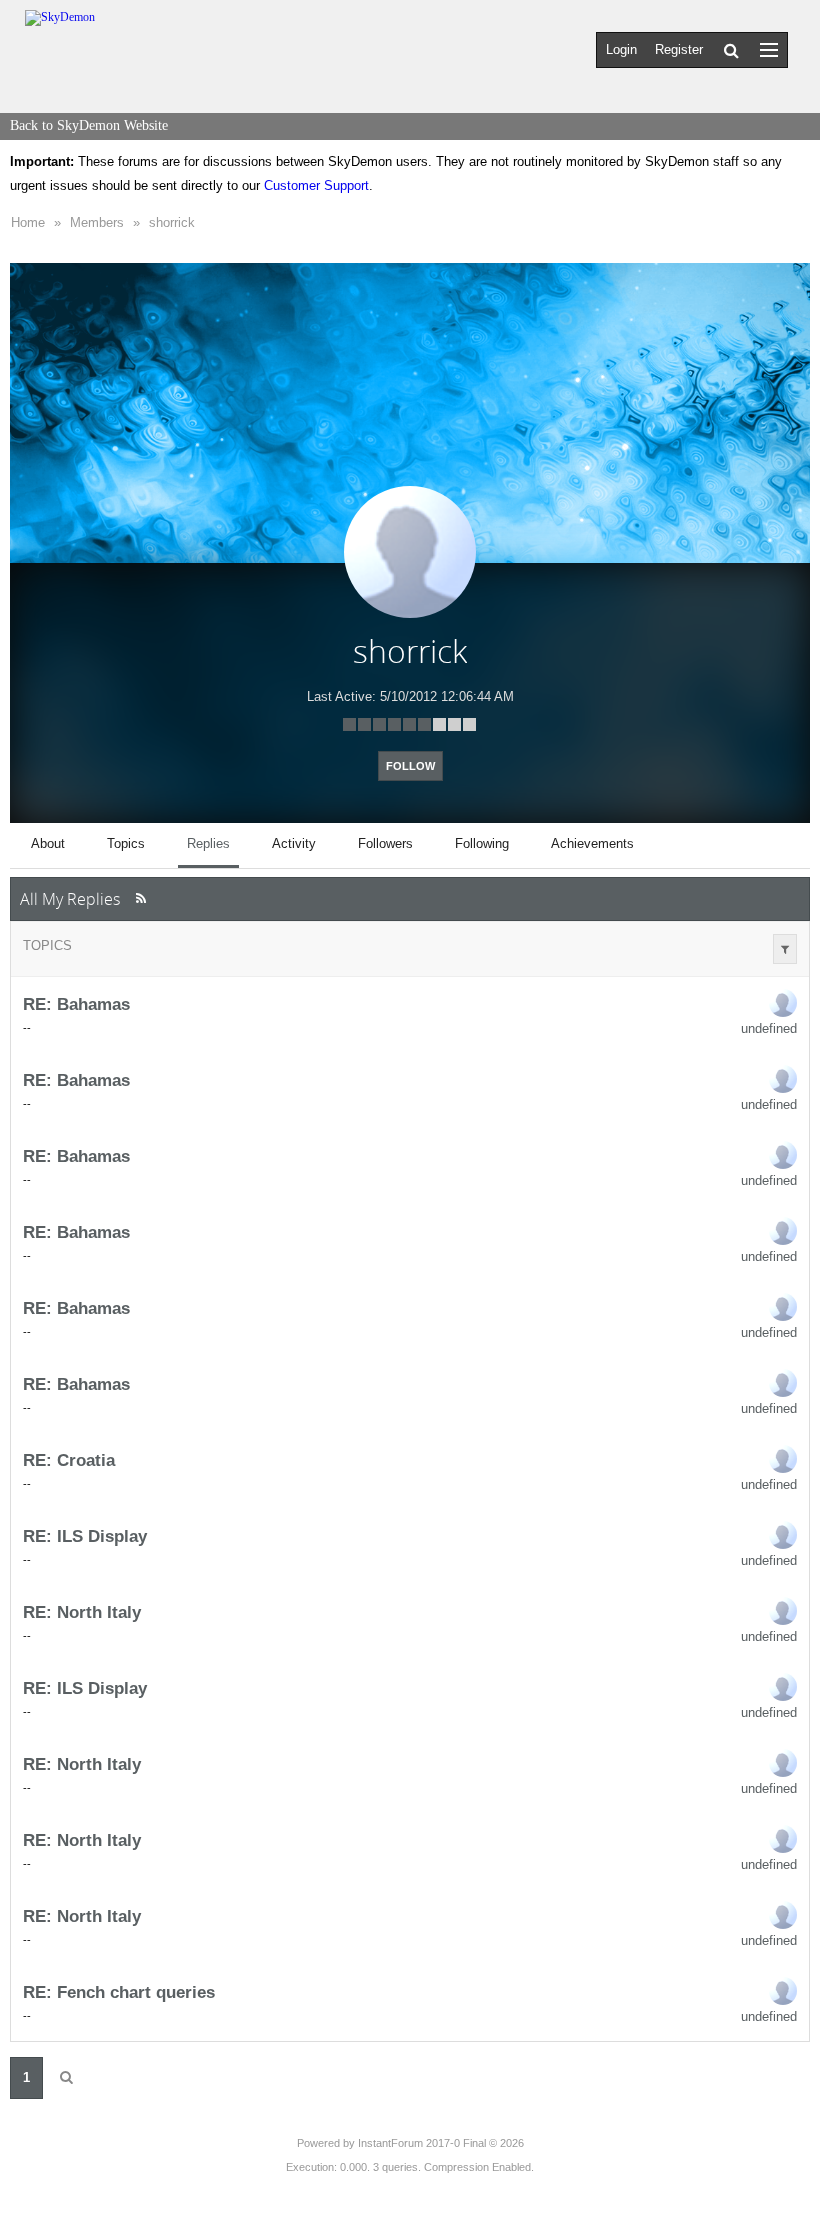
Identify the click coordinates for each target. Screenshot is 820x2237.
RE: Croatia (69, 1460)
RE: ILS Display (85, 1536)
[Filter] (785, 949)
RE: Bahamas (76, 1004)
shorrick (172, 222)
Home (28, 222)
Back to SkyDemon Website (89, 125)
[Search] (731, 50)
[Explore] (769, 49)
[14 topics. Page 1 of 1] (66, 2078)
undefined (769, 1028)
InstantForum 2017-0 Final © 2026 (441, 2143)
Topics (47, 945)
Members (97, 222)
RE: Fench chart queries (119, 1992)
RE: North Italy (82, 1612)
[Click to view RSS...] (140, 898)
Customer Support (316, 185)
